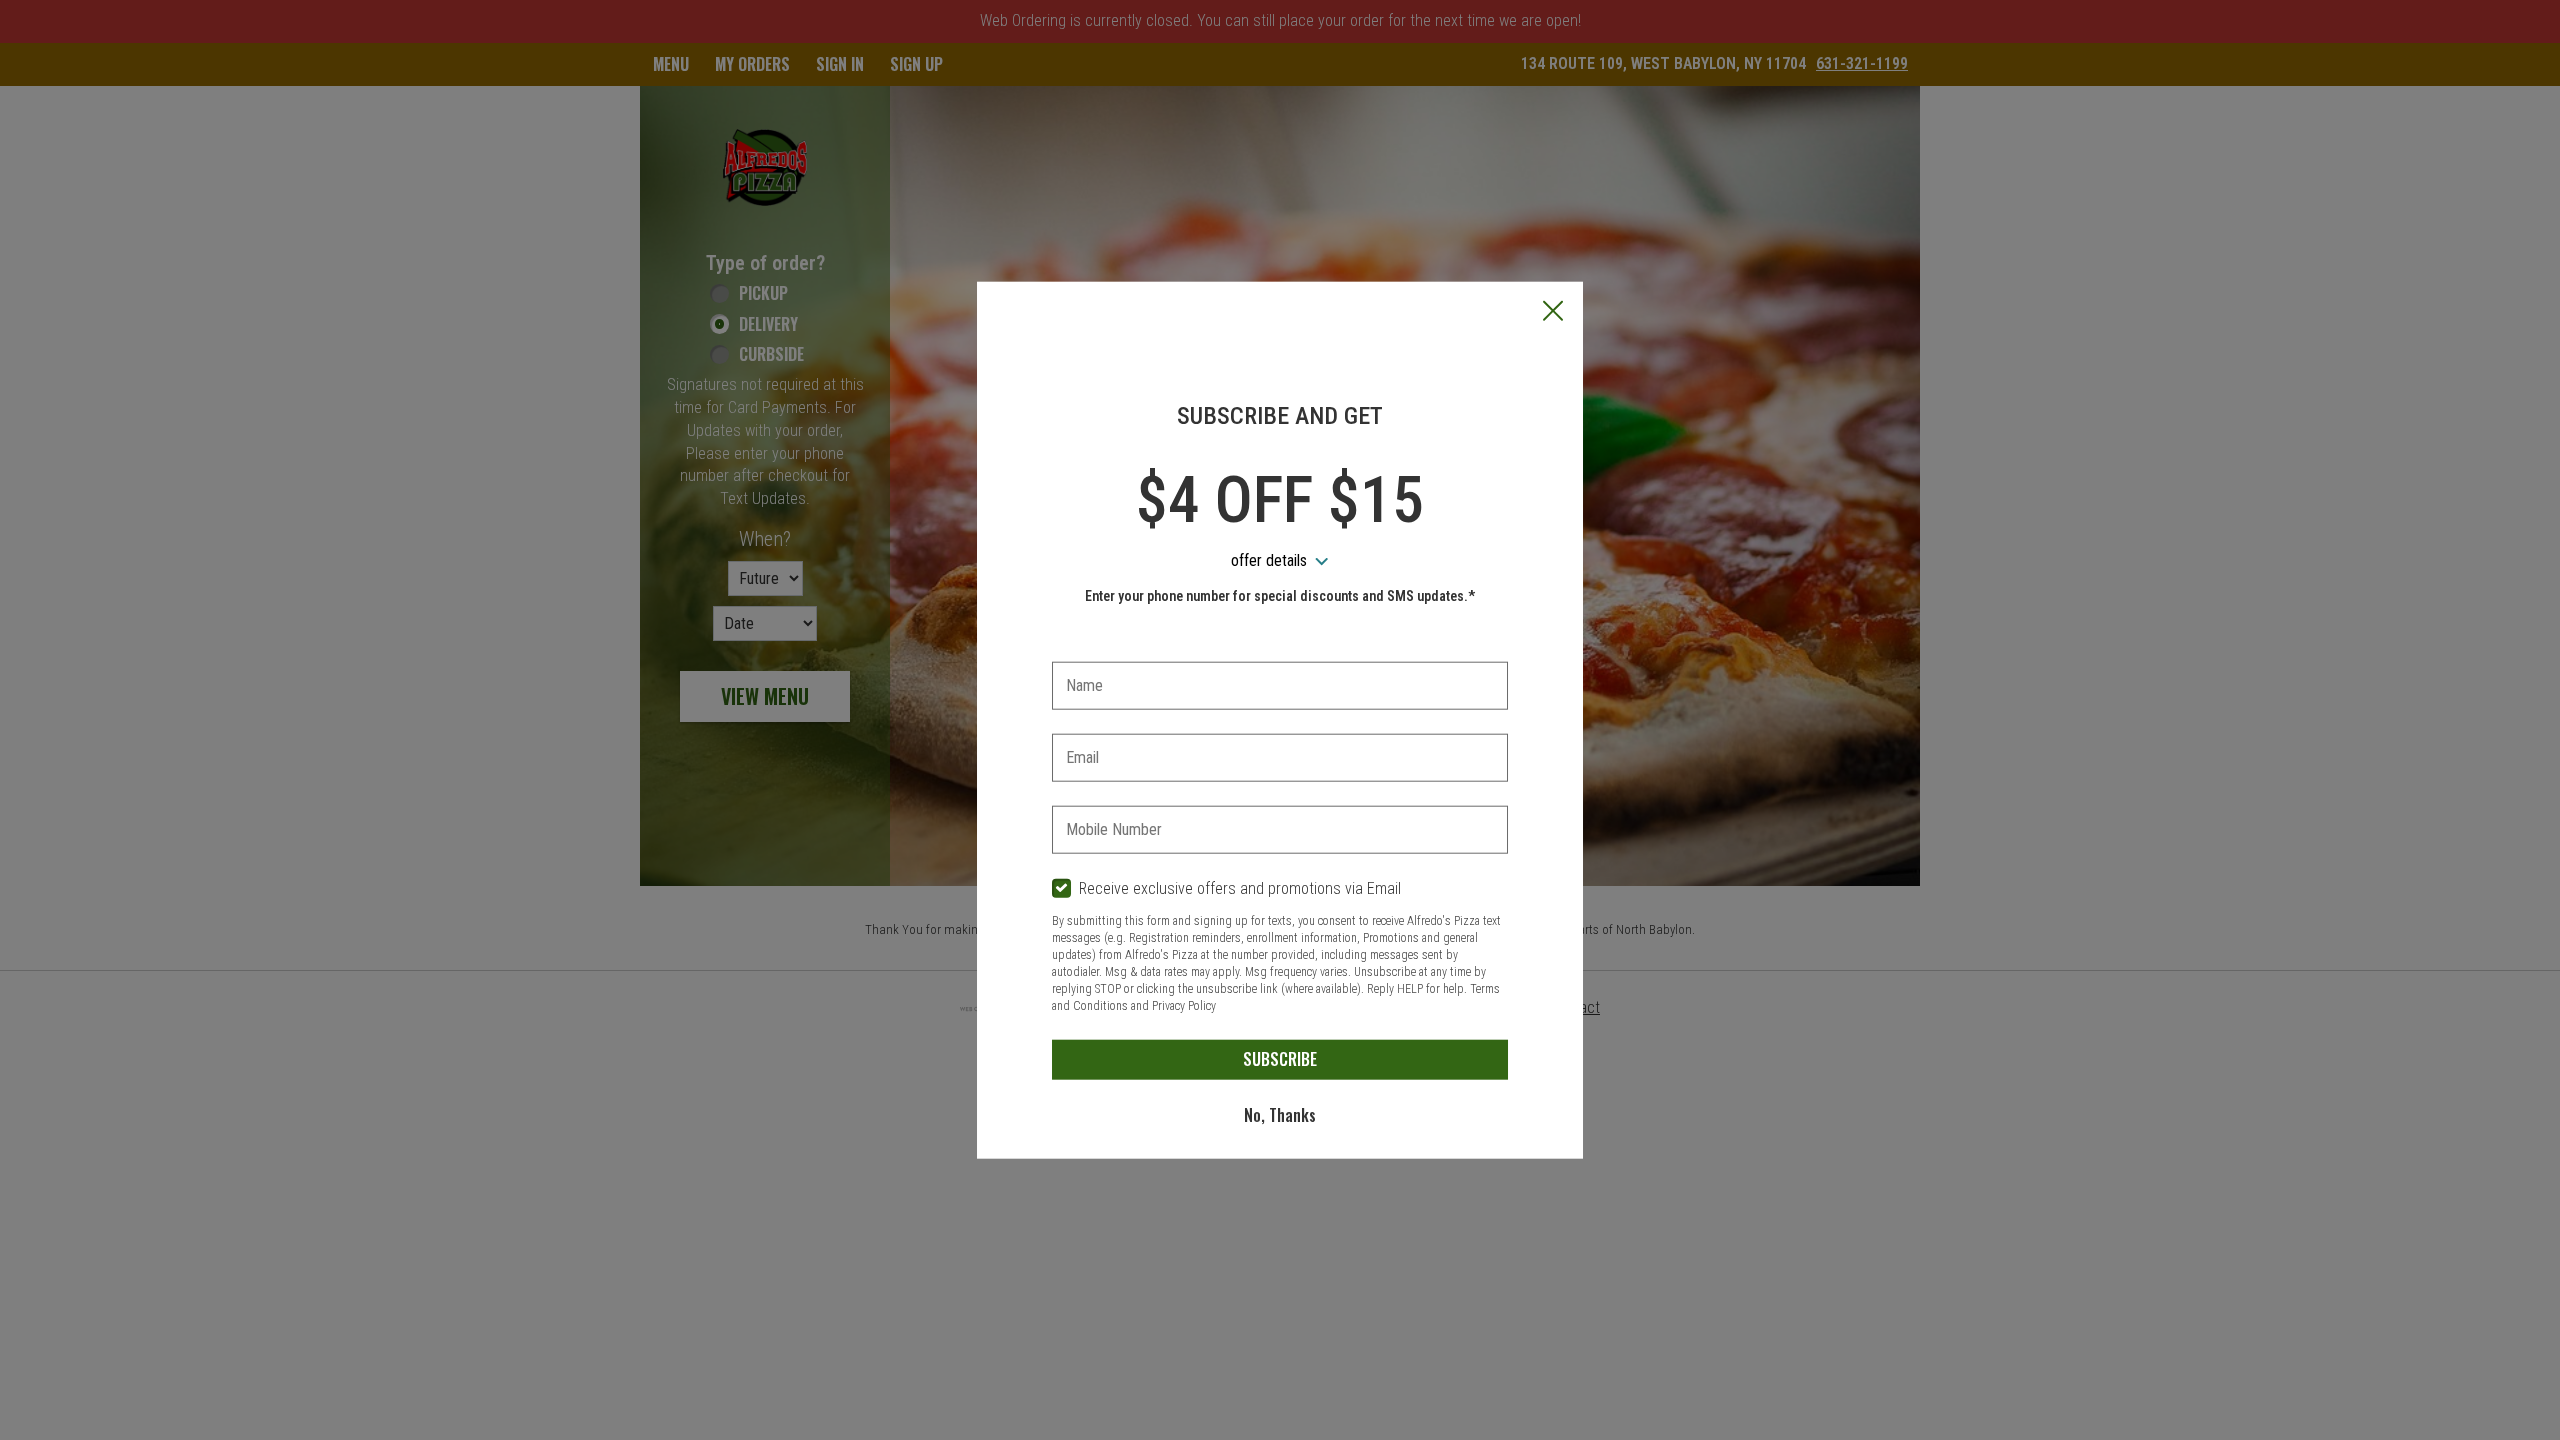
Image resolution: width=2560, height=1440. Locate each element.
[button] (1553, 313)
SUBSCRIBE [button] (1280, 1059)
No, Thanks (1280, 1115)
